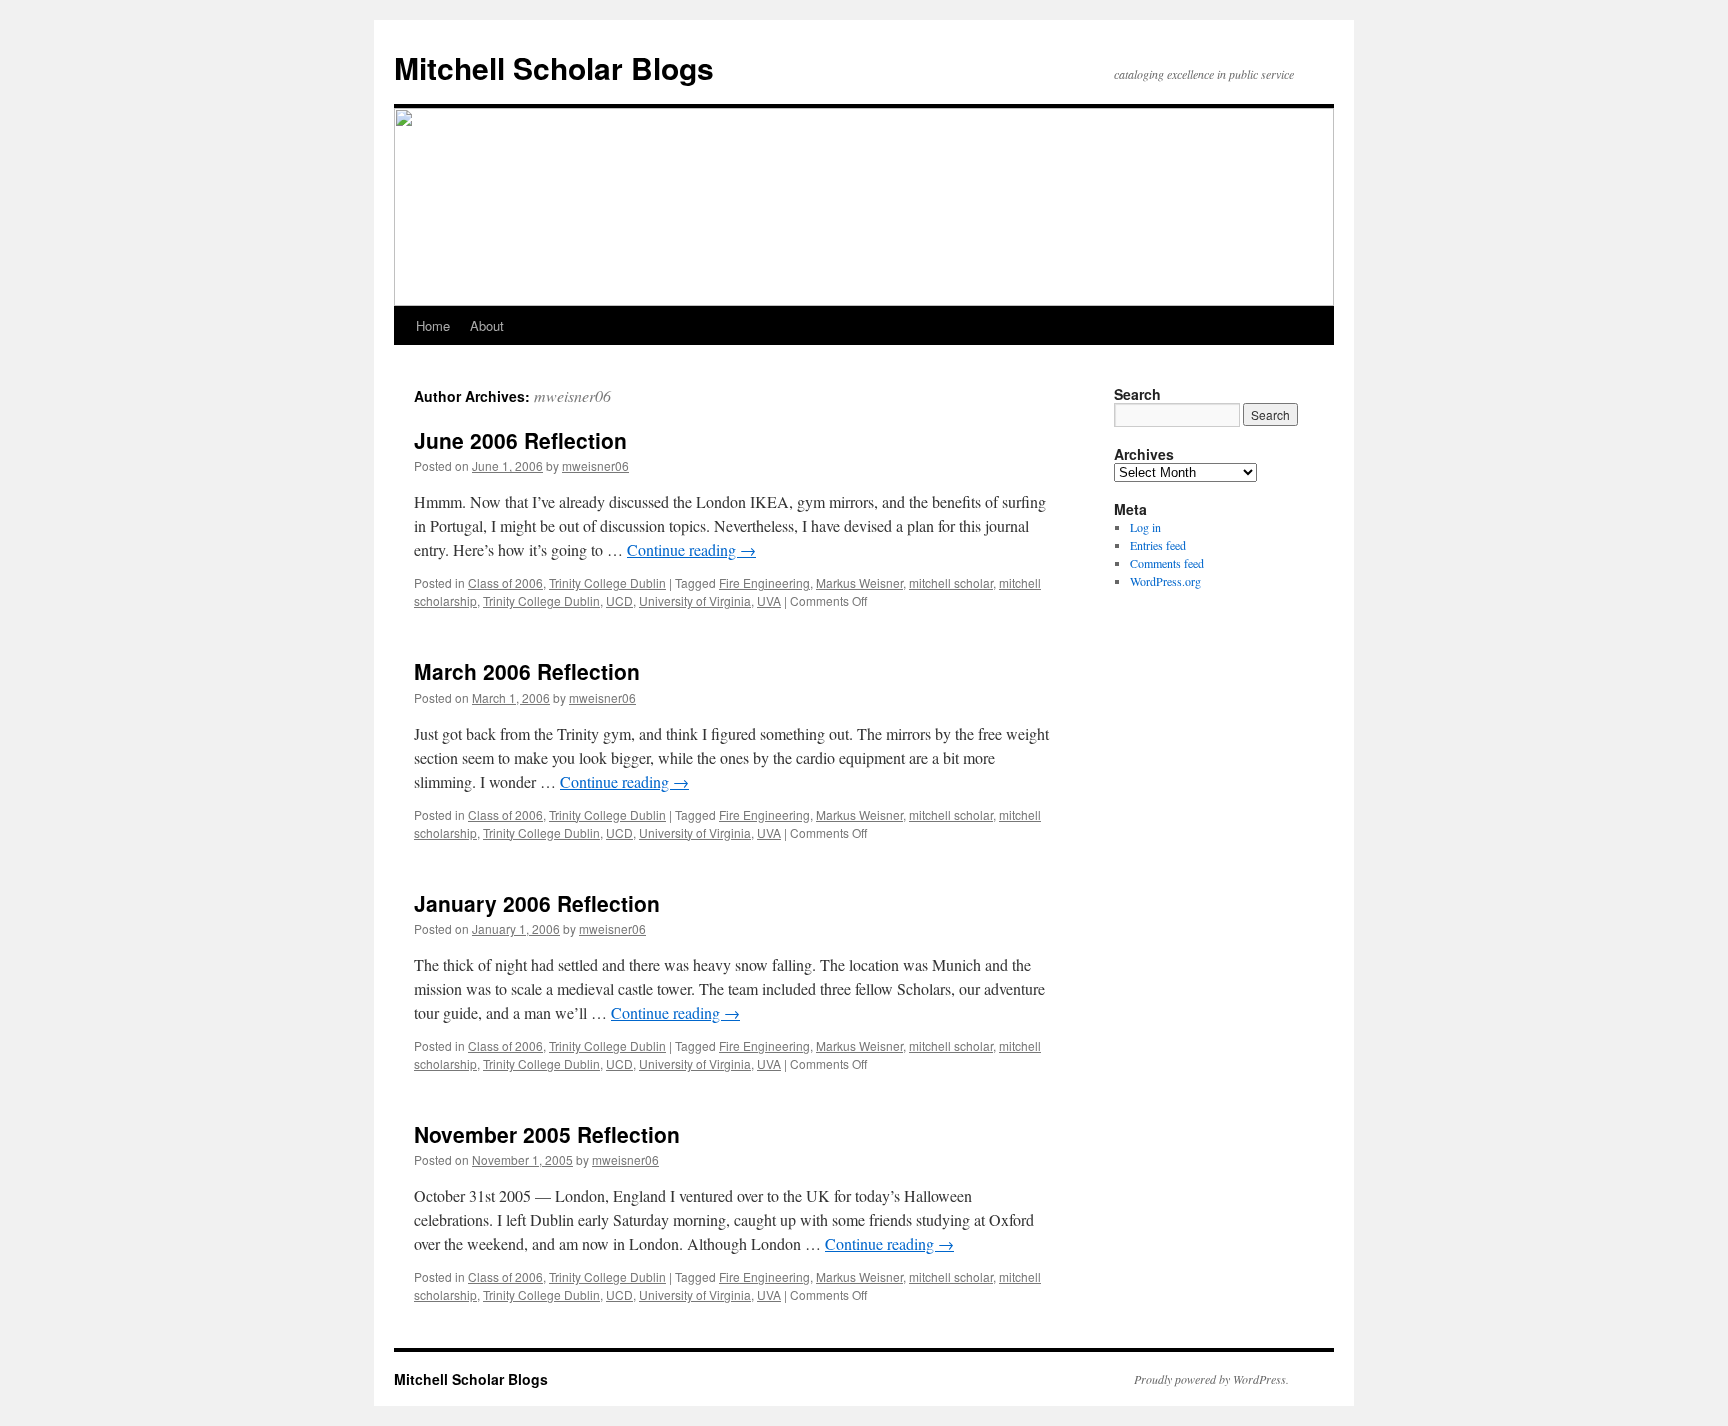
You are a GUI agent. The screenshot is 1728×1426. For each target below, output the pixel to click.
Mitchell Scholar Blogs (554, 67)
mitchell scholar (951, 582)
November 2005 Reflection (547, 1134)
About (487, 325)
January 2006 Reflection (537, 903)
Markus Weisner (859, 582)
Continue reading (691, 549)
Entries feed (1158, 545)
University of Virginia (695, 600)
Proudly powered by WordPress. (1211, 1379)
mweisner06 (572, 395)
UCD (619, 600)
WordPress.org (1165, 581)
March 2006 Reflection (527, 671)
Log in (1145, 527)
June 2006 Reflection (520, 440)
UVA (769, 600)
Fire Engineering (764, 582)
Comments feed (1167, 563)
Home (433, 325)
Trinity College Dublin (607, 582)
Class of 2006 (505, 582)
